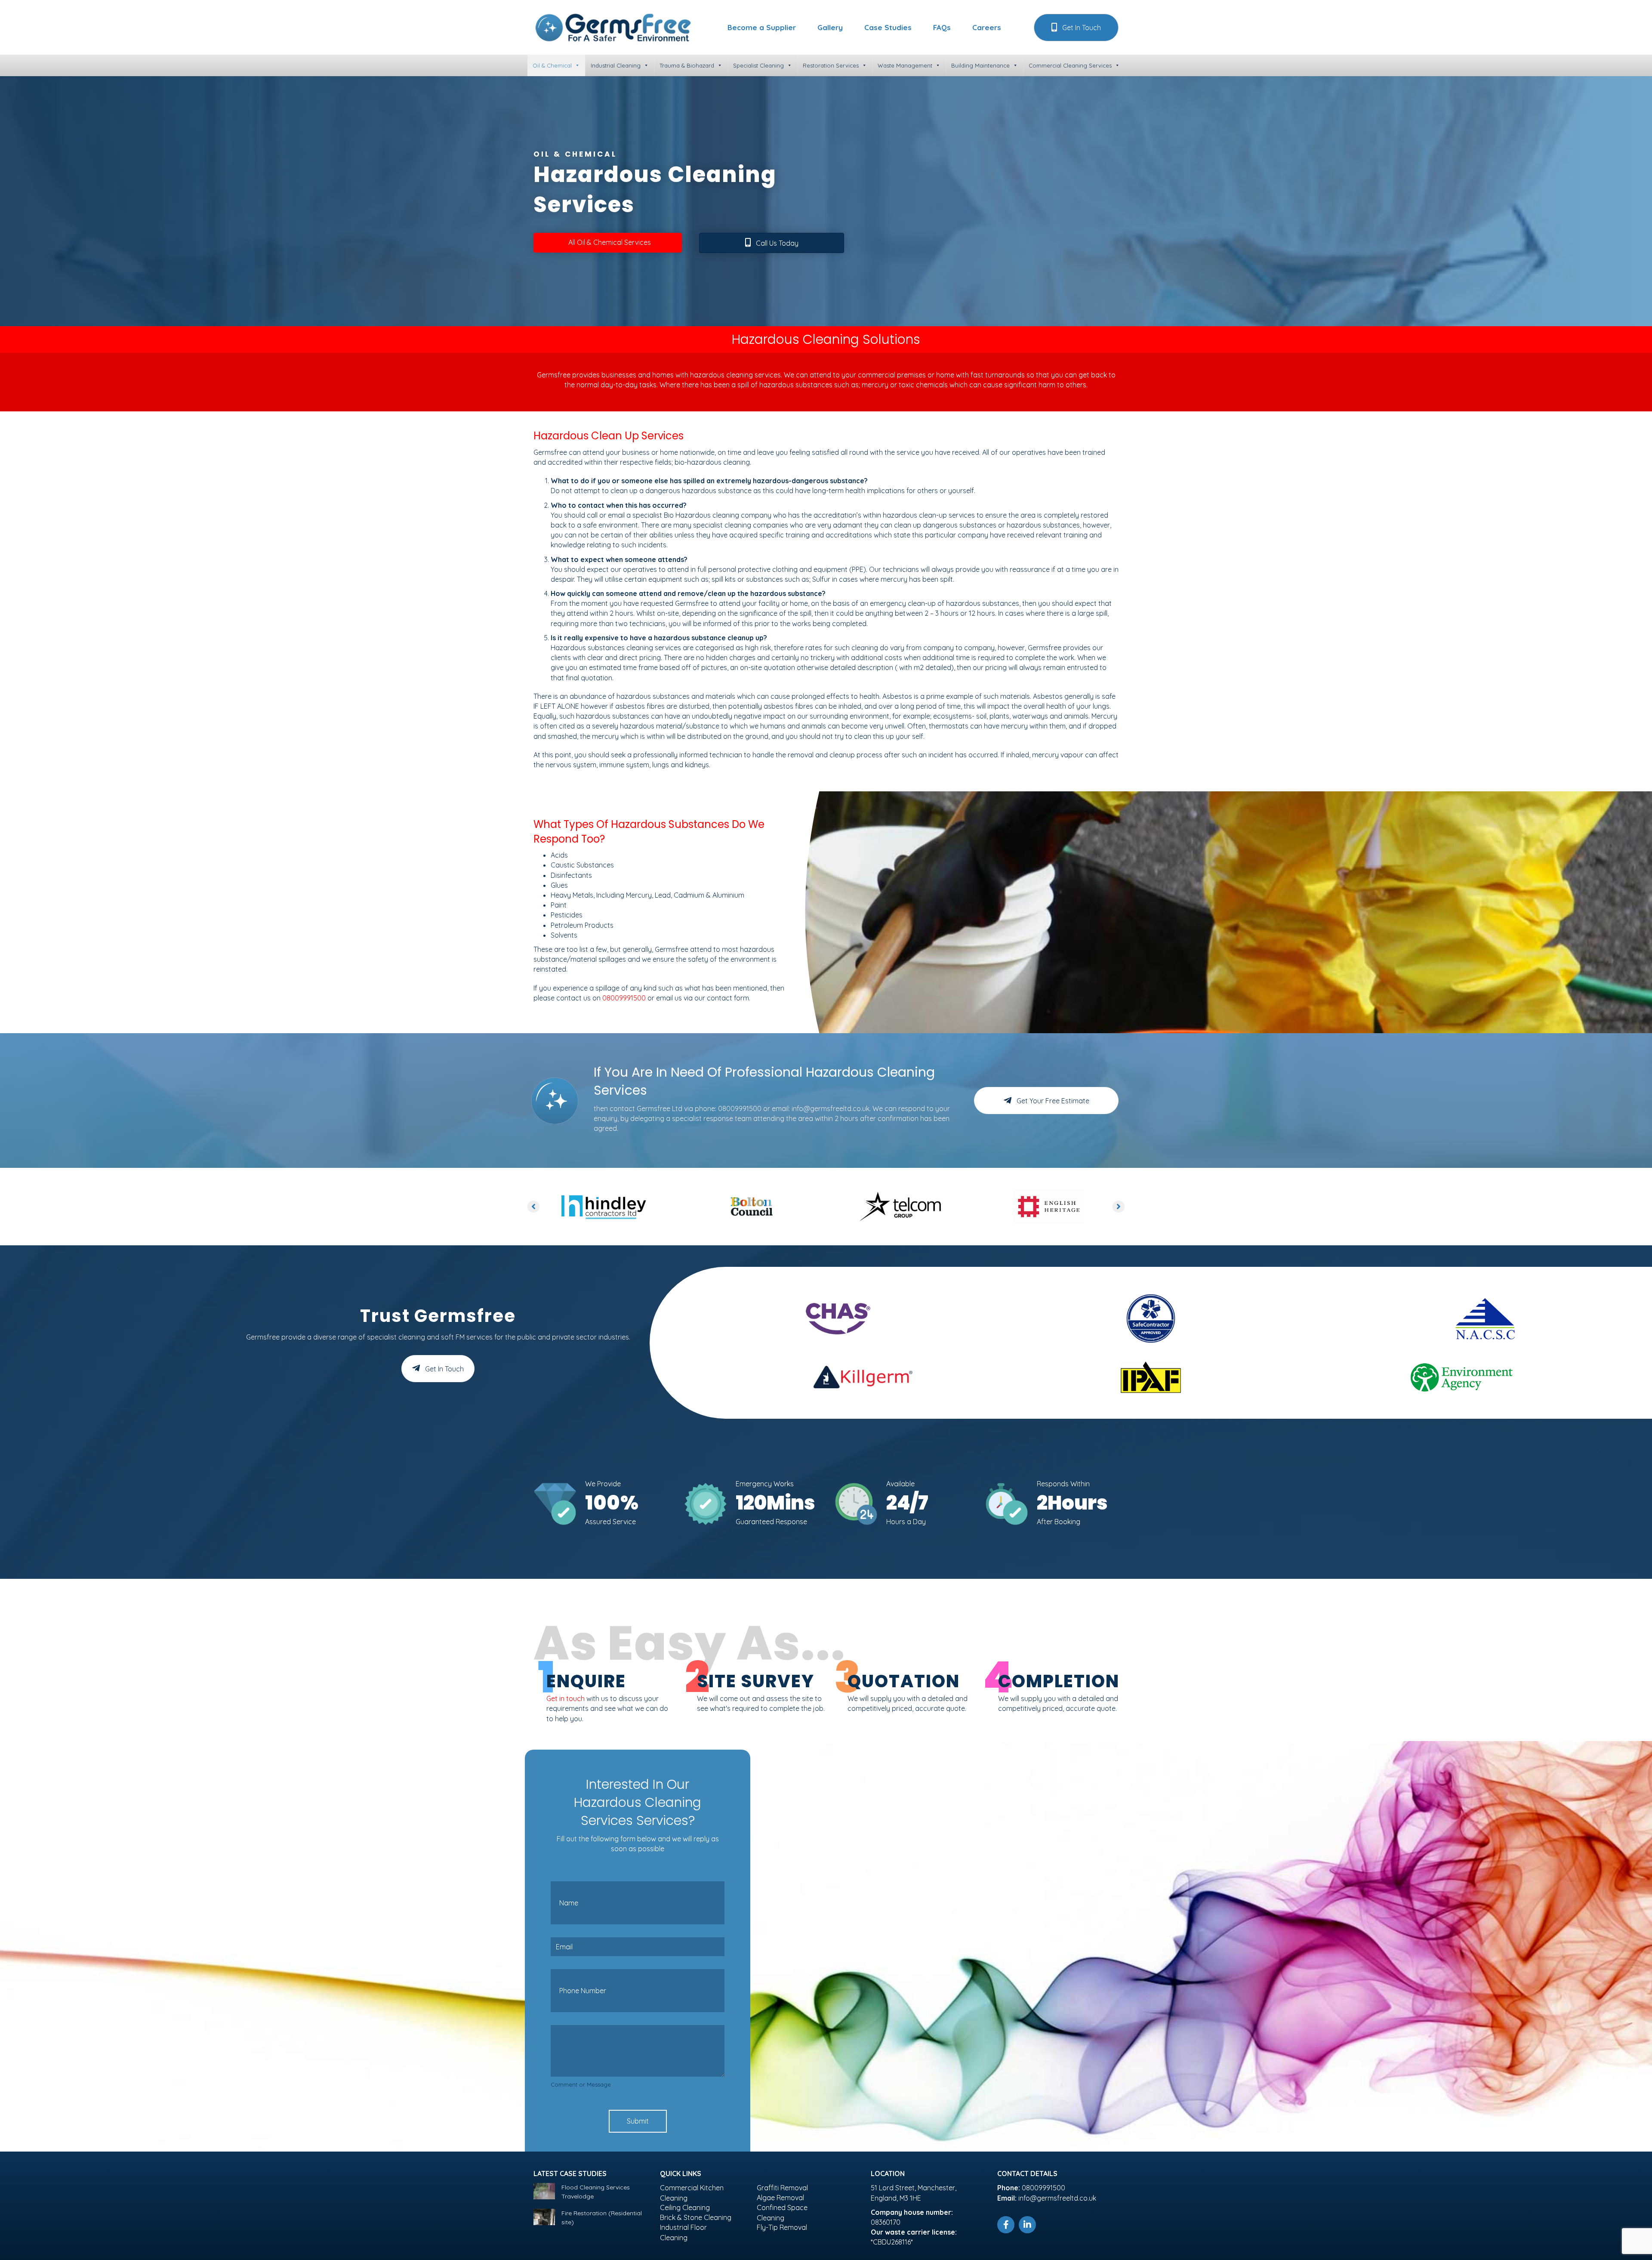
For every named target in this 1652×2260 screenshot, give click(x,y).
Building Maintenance (980, 65)
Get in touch (566, 1698)
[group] (600, 1503)
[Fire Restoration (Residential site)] (544, 2217)
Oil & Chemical (552, 65)
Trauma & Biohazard (687, 65)
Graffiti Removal (782, 2188)
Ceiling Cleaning (685, 2208)
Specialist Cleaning (758, 65)
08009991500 (624, 998)
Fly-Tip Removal (782, 2227)
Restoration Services (831, 65)
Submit (638, 2121)
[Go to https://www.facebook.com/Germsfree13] (1006, 2225)
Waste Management (905, 65)
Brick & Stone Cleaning (696, 2217)
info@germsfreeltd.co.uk (831, 1108)
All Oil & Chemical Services (610, 242)
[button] (1076, 27)
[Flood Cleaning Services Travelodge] (544, 2191)
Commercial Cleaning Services (1070, 65)
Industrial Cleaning (616, 65)
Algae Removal (780, 2198)
